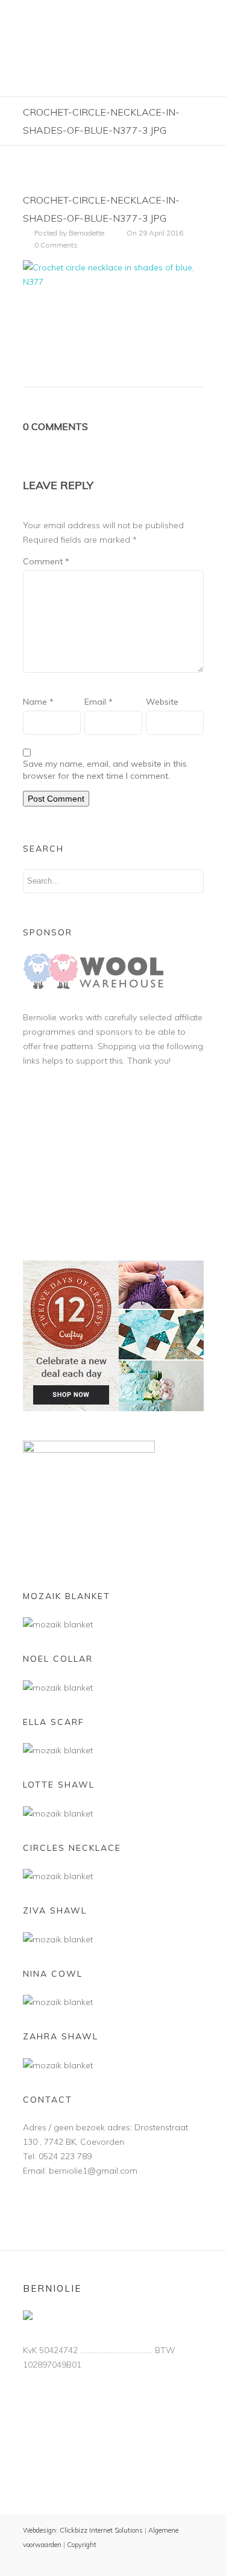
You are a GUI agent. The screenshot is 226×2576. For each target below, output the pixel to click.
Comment (46, 561)
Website (162, 702)
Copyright (82, 2545)
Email (99, 702)
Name (38, 702)
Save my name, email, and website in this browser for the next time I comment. (105, 770)
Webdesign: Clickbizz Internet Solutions (83, 2530)
